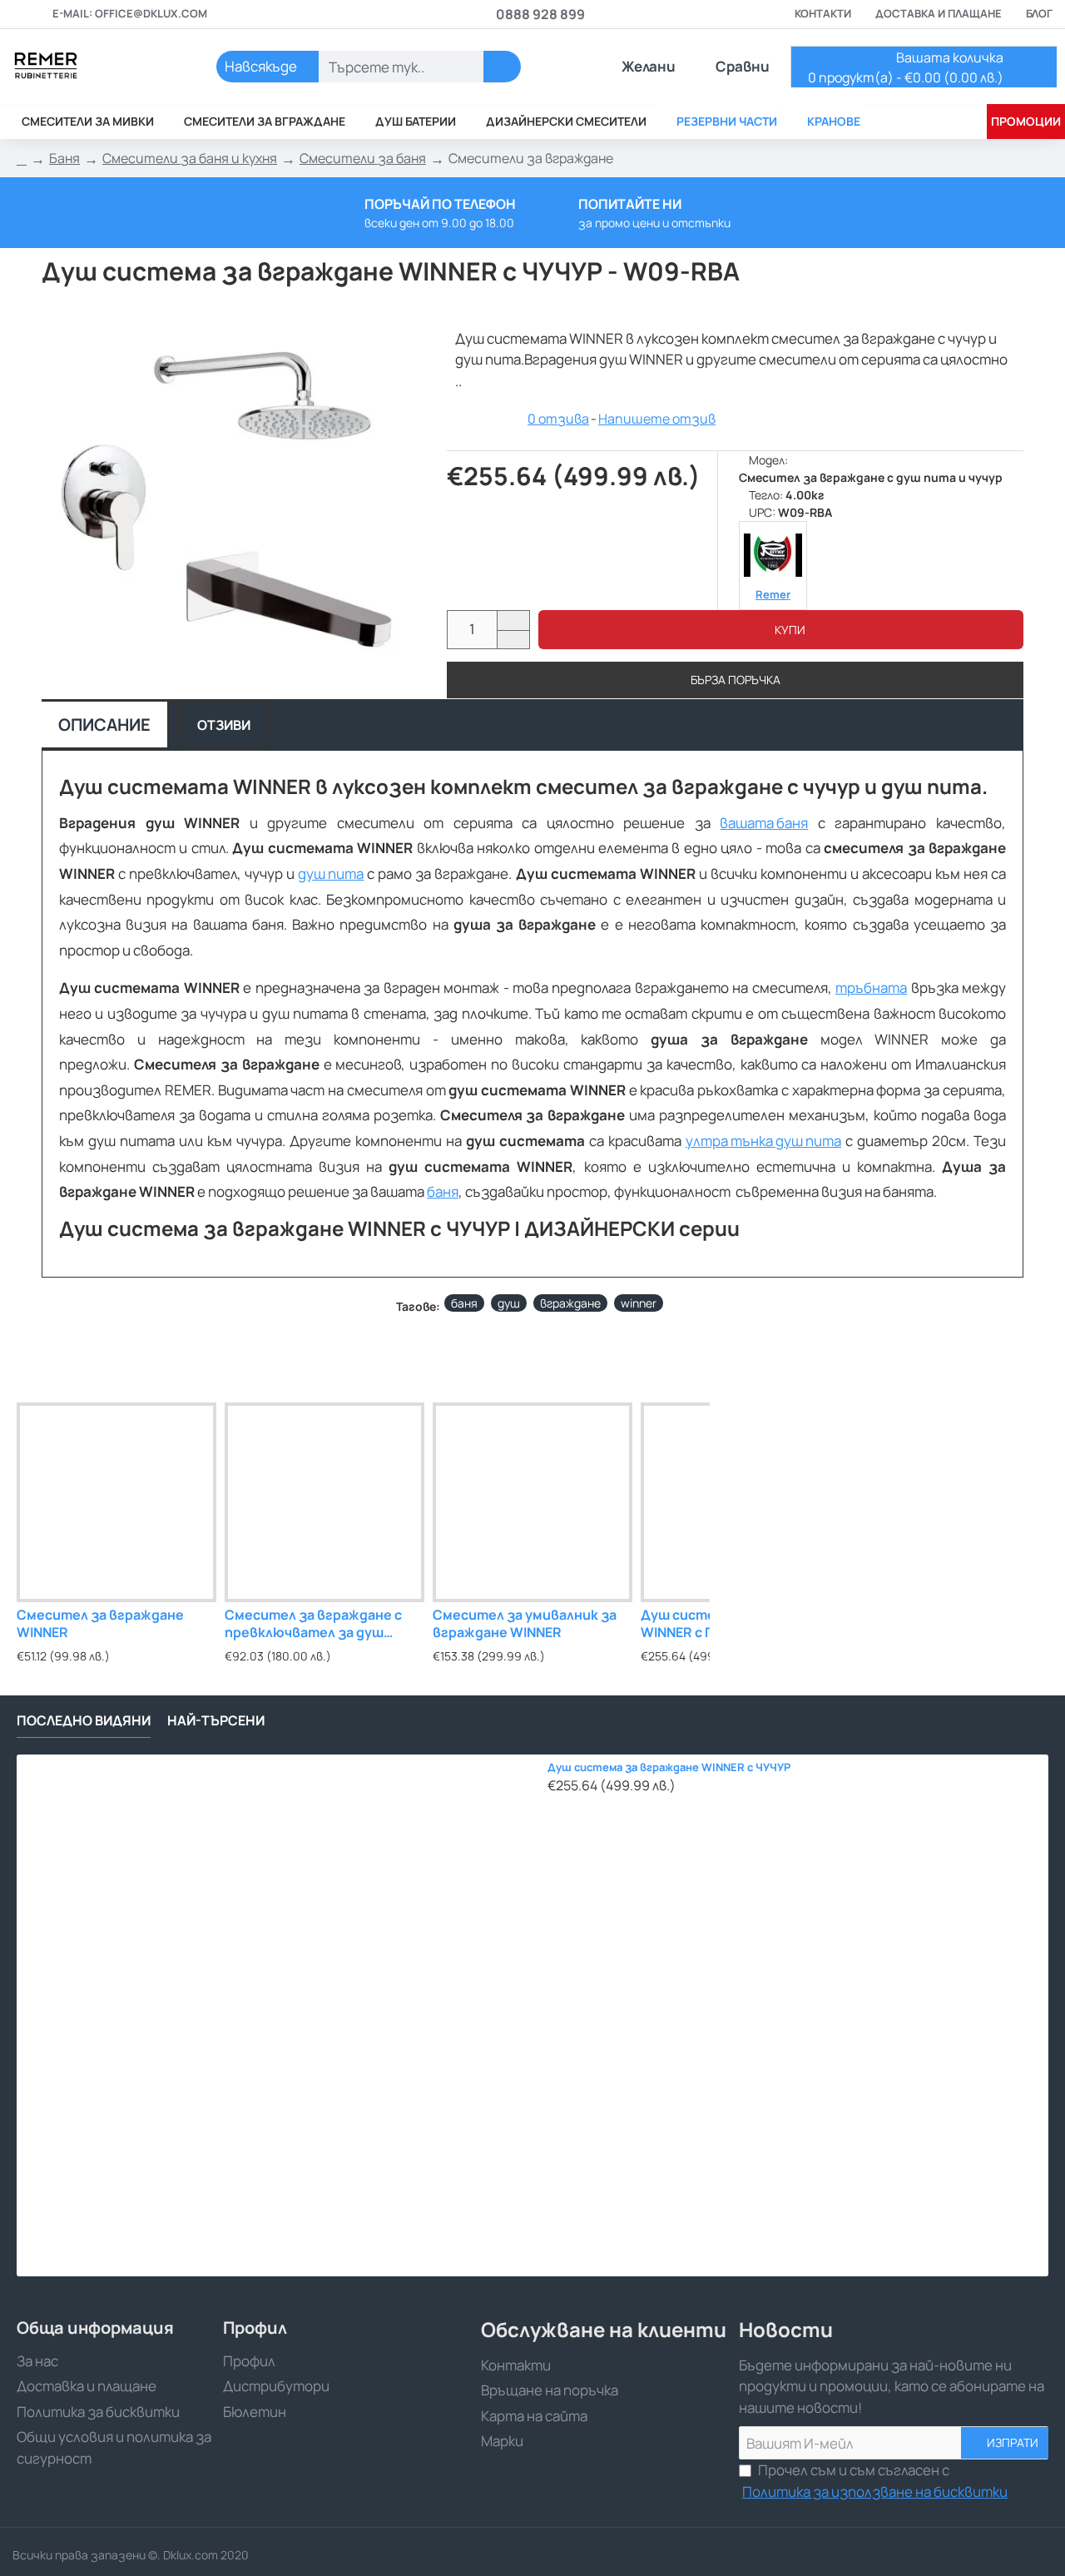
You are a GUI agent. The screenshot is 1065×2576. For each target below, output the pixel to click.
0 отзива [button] (558, 419)
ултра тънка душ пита (763, 1141)
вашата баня (764, 823)
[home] (22, 159)
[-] (513, 640)
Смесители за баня (363, 158)
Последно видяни (84, 1721)
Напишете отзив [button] (657, 419)
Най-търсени (216, 1721)
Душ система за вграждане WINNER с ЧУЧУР (669, 1767)
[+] (513, 620)
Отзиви (224, 725)
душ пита (331, 874)
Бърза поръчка (736, 680)
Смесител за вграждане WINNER (100, 1624)
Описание (104, 725)
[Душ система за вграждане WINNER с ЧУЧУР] (277, 2015)
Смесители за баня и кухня (190, 158)
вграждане (570, 1303)
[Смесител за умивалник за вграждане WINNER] (532, 1502)
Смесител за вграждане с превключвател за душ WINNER (313, 1624)
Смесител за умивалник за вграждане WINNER (525, 1624)
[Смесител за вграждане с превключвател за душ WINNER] (324, 1502)
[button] (781, 630)
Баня (64, 158)
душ (509, 1303)
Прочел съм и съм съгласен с (875, 2481)
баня (443, 1191)
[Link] (92, 67)
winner (639, 1303)
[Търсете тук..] (502, 67)
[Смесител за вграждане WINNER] (116, 1502)
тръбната (871, 988)
